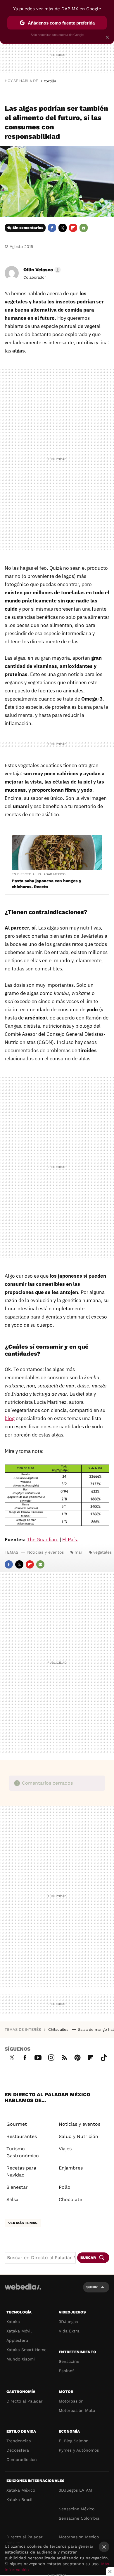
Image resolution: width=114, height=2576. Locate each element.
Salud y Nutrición (78, 2136)
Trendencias (19, 2441)
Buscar (88, 2258)
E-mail (84, 228)
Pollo (65, 2187)
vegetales (102, 1552)
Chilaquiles (59, 2029)
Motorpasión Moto (77, 2410)
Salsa (12, 2199)
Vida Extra (69, 2331)
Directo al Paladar (25, 2401)
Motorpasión (71, 2401)
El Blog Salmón (74, 2441)
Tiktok (104, 2057)
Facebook (52, 228)
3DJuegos (68, 2322)
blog (10, 1418)
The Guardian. (43, 1540)
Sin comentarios (28, 228)
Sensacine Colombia (79, 2518)
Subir (92, 2287)
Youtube (38, 2057)
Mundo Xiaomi (21, 2359)
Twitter (63, 228)
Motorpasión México (79, 2537)
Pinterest (77, 2057)
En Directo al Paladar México (39, 874)
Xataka (13, 2322)
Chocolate (70, 2199)
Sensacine (69, 2361)
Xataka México (21, 2490)
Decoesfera (18, 2450)
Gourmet (17, 2124)
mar (78, 1552)
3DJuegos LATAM (75, 2490)
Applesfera (17, 2340)
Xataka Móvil (19, 2331)
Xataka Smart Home (26, 2350)
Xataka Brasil (19, 2499)
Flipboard (73, 228)
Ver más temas (23, 2223)
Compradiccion (22, 2459)
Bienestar (17, 2187)
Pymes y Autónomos (79, 2450)
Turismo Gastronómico (23, 2152)
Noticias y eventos (45, 1552)
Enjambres (71, 2168)
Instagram (51, 2057)
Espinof (66, 2371)
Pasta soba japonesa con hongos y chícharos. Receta (46, 884)
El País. (70, 1540)
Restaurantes (22, 2136)
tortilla (50, 81)
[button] (41, 270)
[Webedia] (23, 2291)
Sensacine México (77, 2509)
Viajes (65, 2149)
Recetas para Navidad (21, 2171)
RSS (64, 2057)
